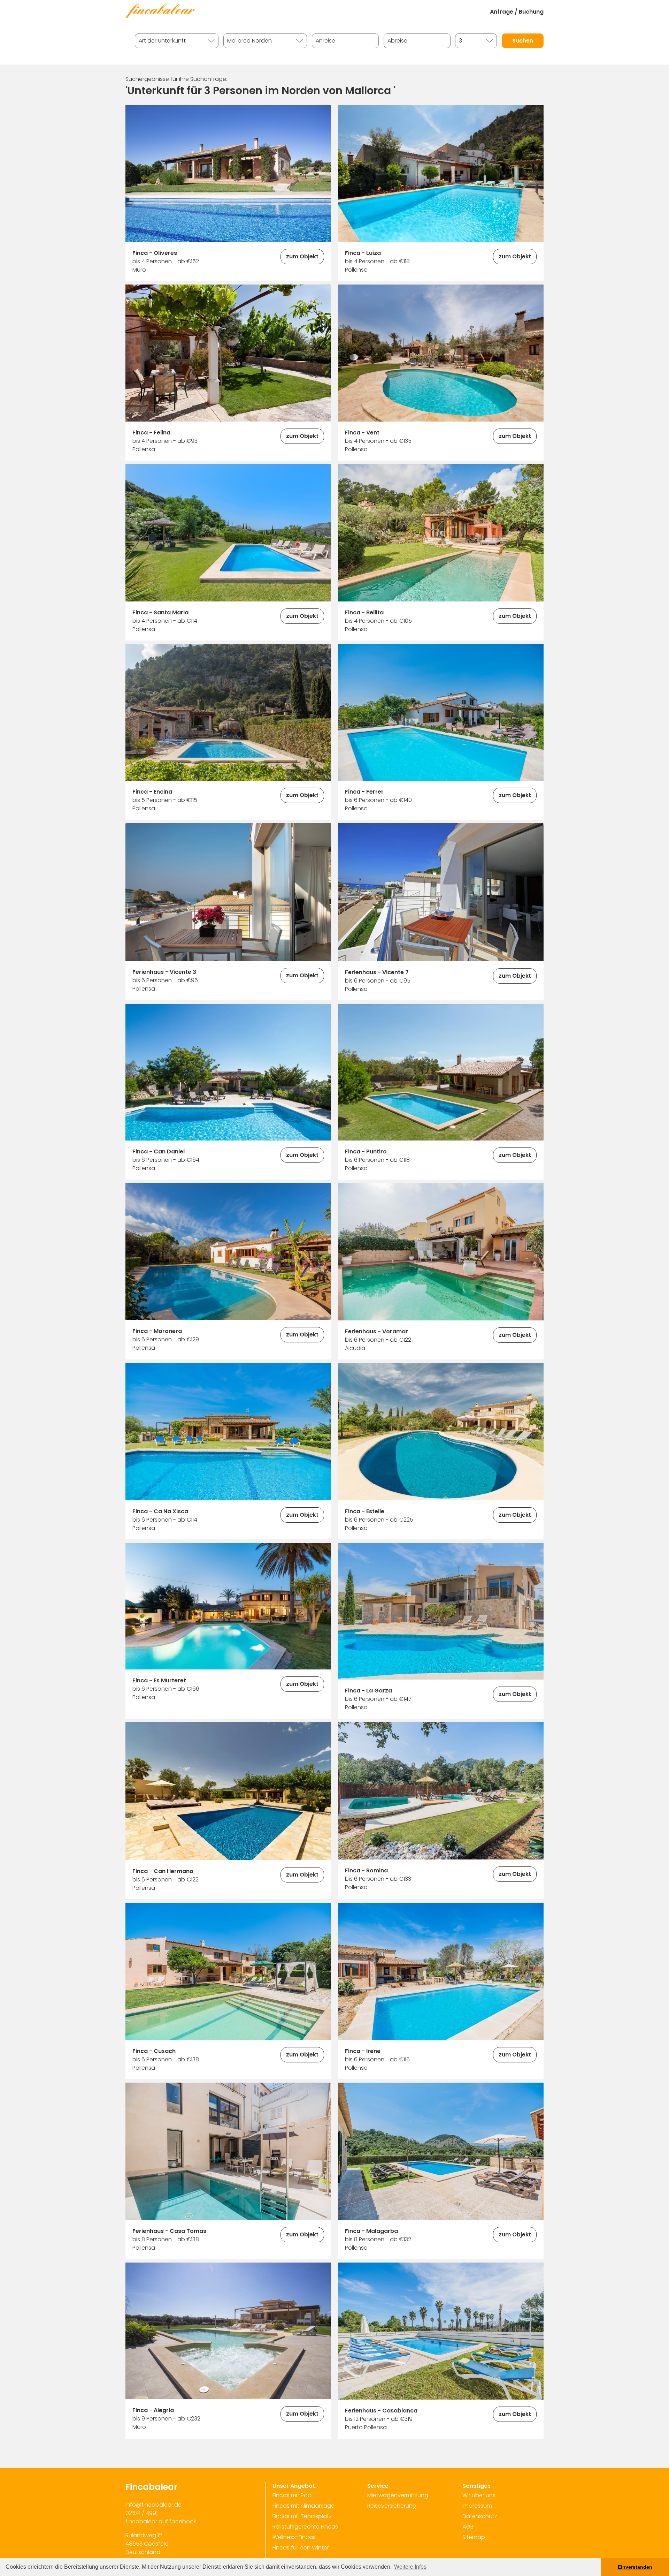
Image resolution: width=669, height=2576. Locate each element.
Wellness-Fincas (294, 2537)
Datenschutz (480, 2516)
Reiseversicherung (392, 2506)
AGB (468, 2527)
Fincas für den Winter (301, 2548)
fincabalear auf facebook (161, 2521)
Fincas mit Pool (293, 2495)
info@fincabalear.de (153, 2505)
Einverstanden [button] (635, 2567)
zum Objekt (302, 256)
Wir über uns (479, 2495)
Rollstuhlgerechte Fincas (305, 2527)
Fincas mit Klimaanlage (303, 2506)
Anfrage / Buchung (517, 12)
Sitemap (474, 2537)
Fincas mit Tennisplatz (302, 2516)
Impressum (477, 2506)
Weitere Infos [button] (410, 2567)
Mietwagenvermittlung (398, 2495)
